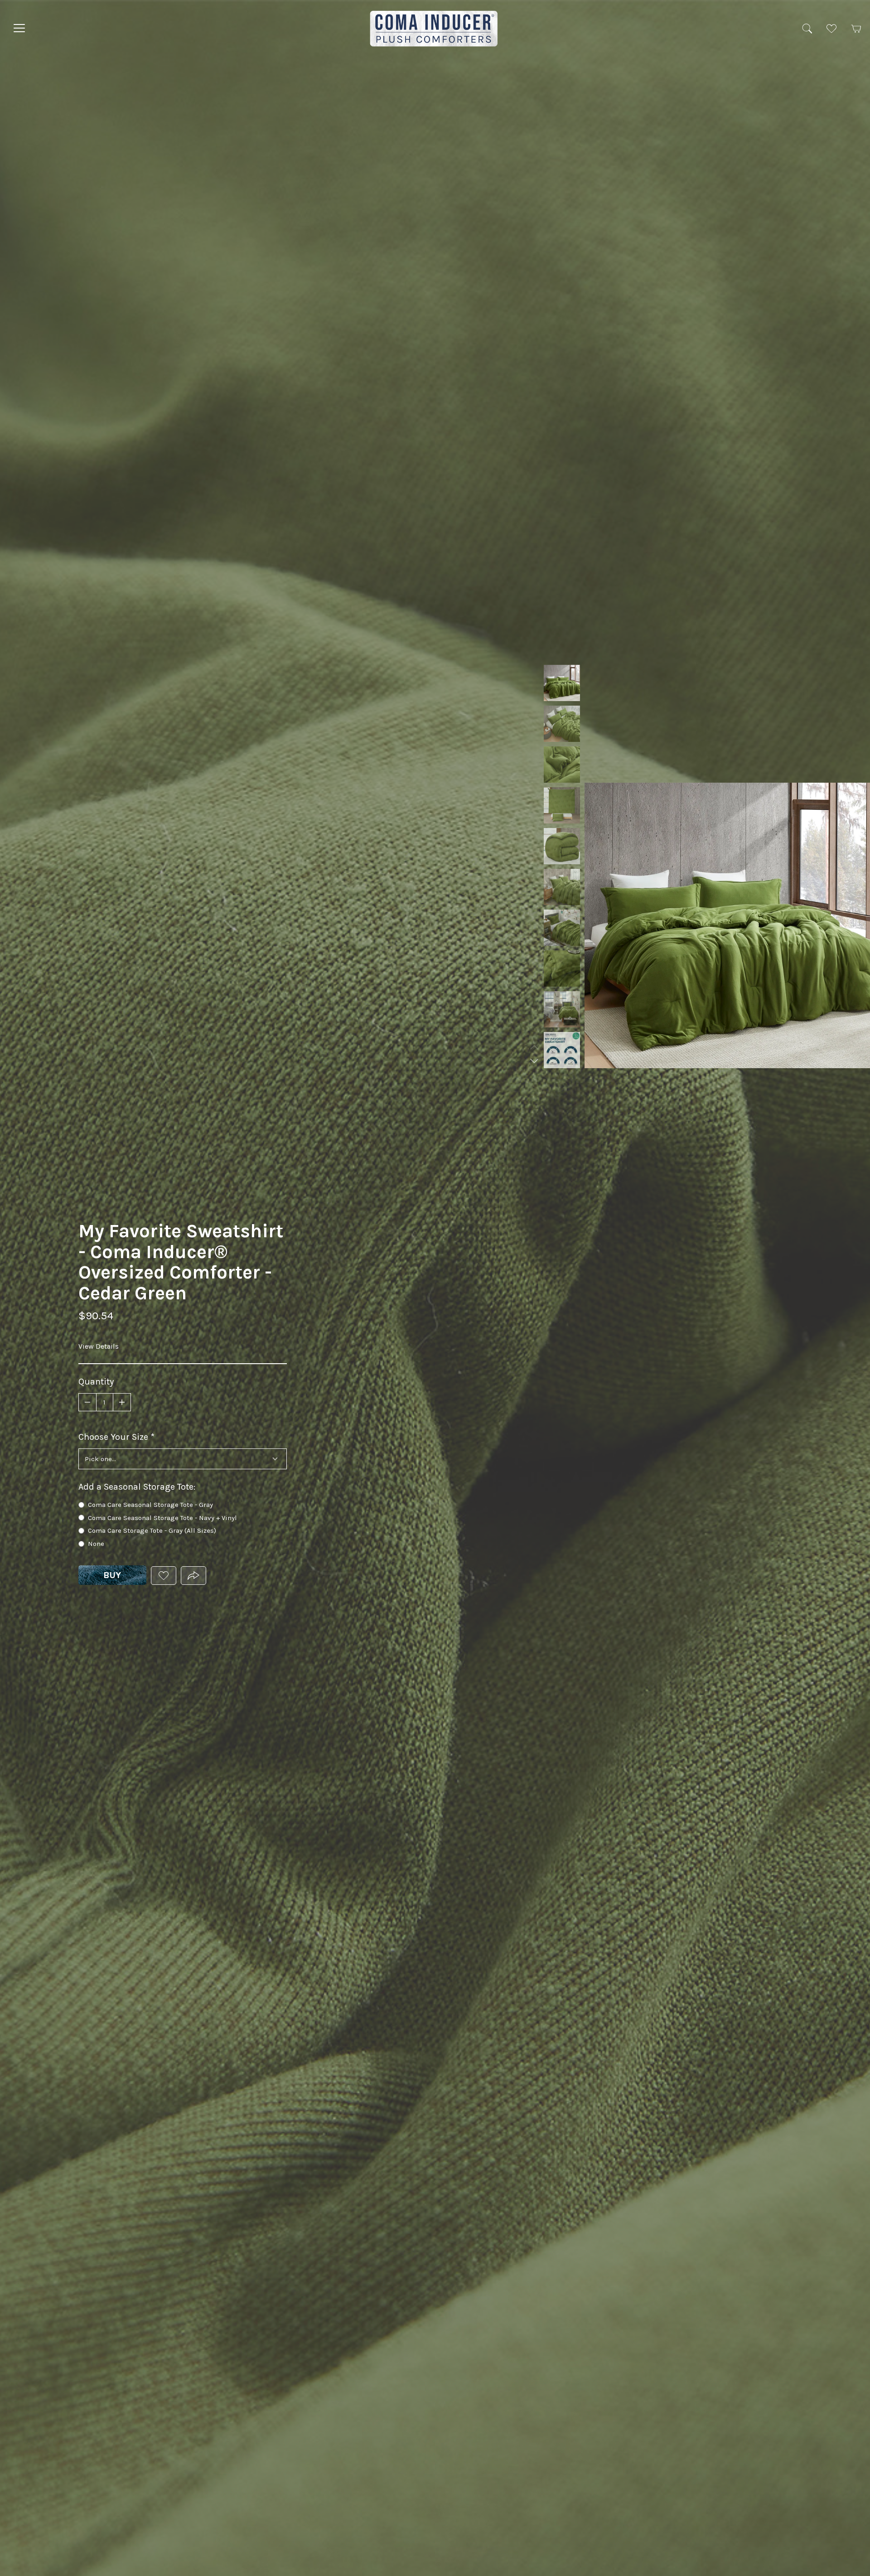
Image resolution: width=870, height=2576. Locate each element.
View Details (99, 1346)
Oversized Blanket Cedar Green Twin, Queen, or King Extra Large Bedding (562, 887)
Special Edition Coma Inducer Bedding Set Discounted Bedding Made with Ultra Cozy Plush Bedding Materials (562, 1009)
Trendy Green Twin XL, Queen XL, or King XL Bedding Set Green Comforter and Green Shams (562, 683)
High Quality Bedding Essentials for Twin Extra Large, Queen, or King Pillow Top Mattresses (562, 765)
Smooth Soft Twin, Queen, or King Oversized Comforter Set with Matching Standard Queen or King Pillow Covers (562, 1050)
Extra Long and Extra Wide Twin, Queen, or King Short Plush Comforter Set (562, 968)
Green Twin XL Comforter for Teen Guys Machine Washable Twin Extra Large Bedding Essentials (562, 928)
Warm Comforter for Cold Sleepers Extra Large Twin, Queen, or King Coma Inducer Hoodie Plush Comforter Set (562, 724)
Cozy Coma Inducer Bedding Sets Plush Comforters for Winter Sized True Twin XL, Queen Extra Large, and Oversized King (562, 846)
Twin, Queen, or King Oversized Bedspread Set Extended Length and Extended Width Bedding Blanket (562, 805)
